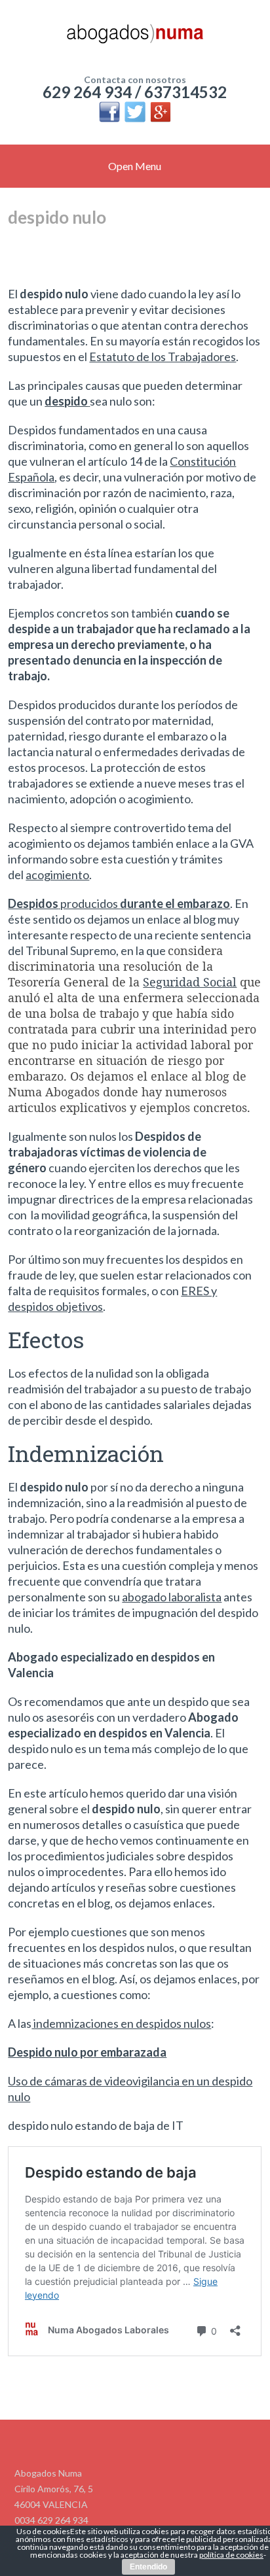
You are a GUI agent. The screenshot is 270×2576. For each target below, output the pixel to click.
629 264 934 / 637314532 (135, 92)
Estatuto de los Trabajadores (163, 357)
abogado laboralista (172, 1597)
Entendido (148, 2567)
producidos (119, 903)
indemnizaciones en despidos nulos (121, 2023)
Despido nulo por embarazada (87, 2052)
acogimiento (57, 875)
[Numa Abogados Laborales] (135, 39)
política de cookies (231, 2555)
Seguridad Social (190, 982)
